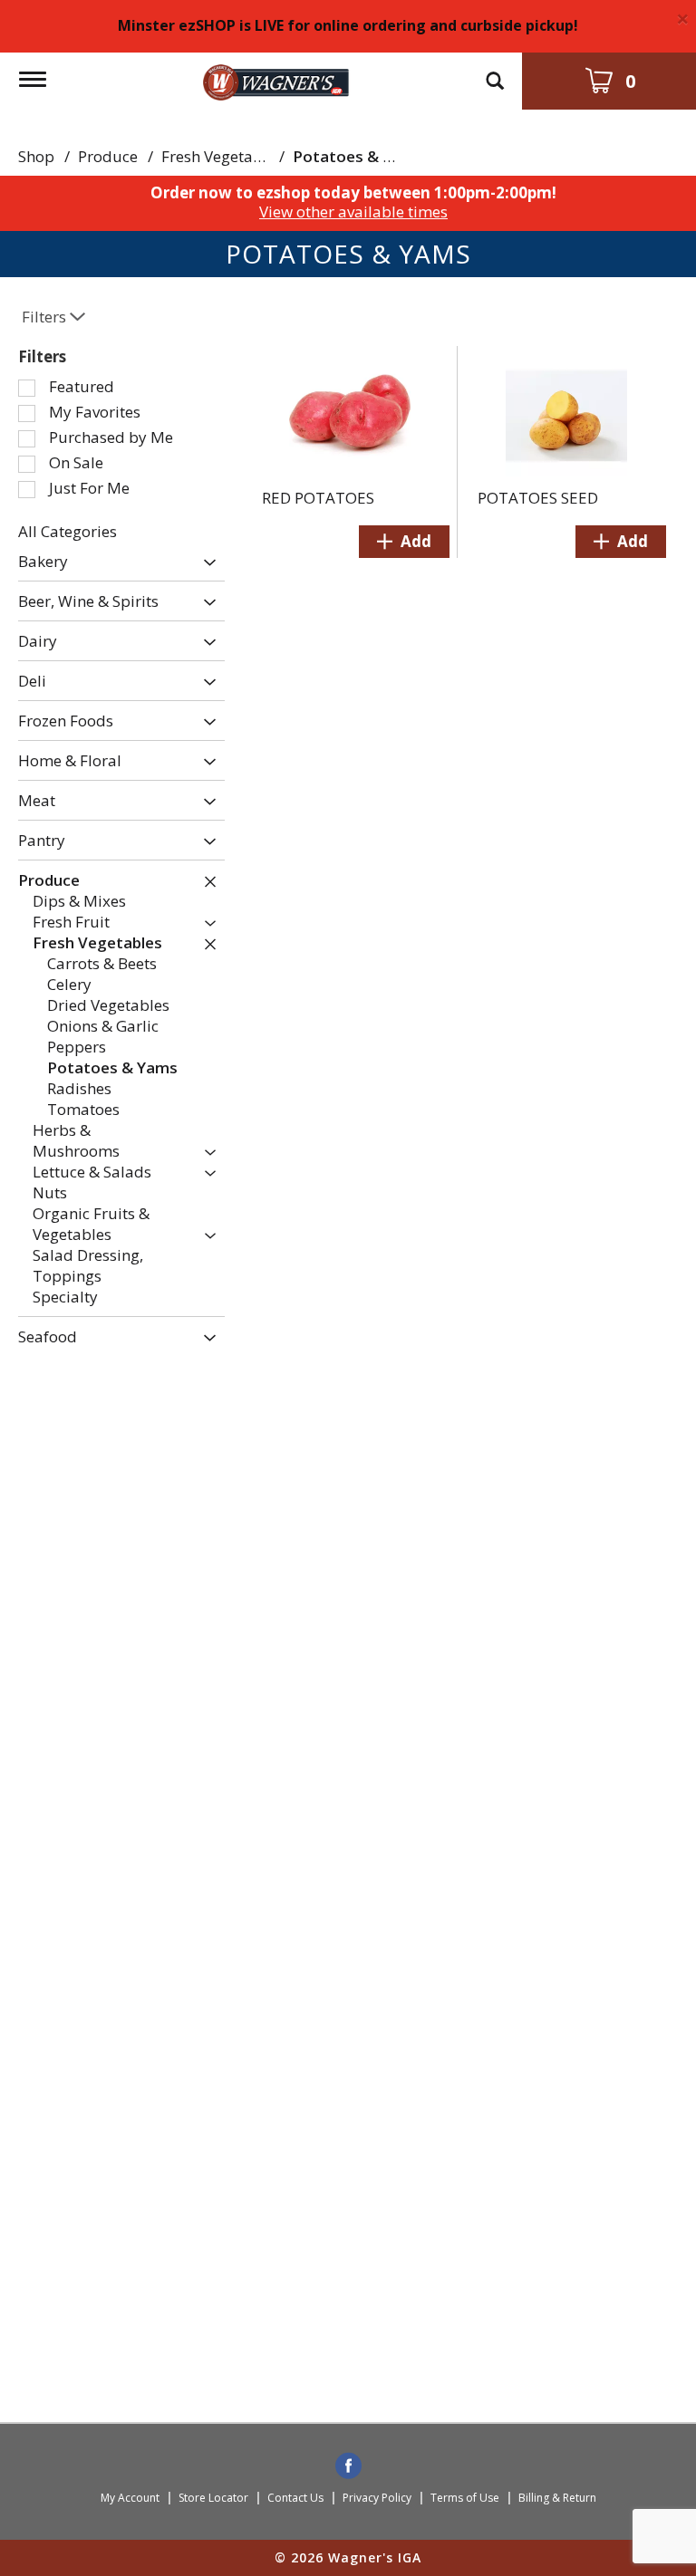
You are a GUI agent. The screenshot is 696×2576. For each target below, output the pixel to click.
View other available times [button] (353, 211)
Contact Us (295, 2498)
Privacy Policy (377, 2498)
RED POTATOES (318, 498)
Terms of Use (465, 2498)
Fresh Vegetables (222, 156)
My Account (130, 2498)
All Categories (68, 531)
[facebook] (348, 2467)
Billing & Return (557, 2498)
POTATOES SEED (538, 498)
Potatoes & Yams (358, 156)
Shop (36, 156)
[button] (205, 563)
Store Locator (213, 2498)
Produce (108, 156)
